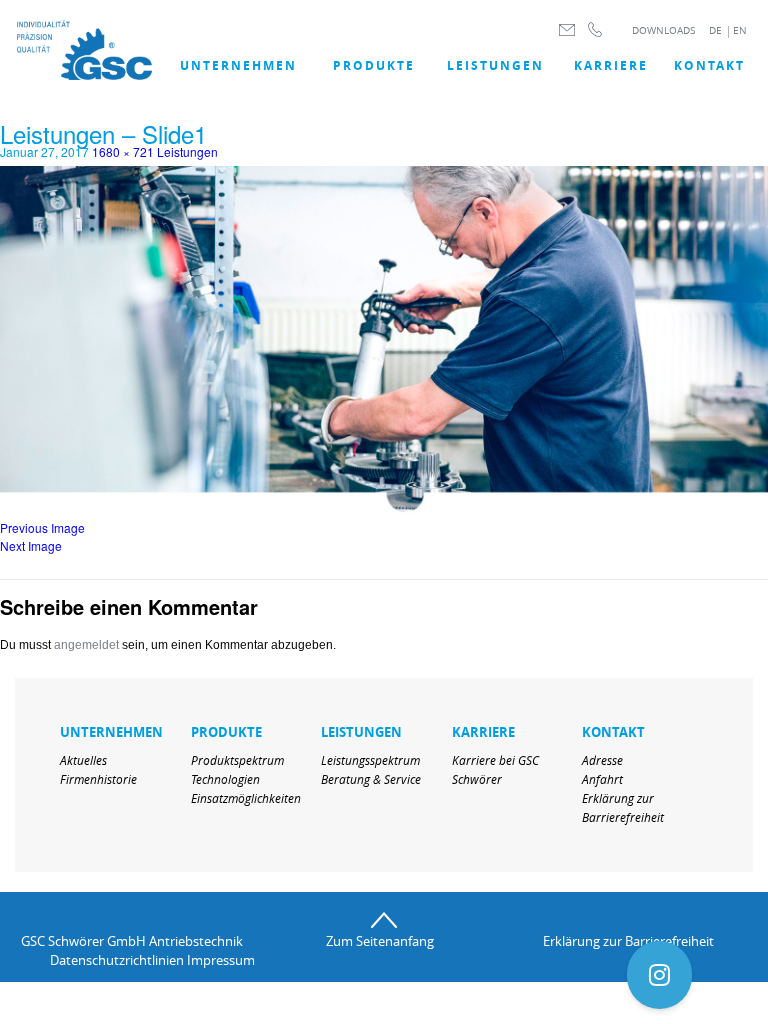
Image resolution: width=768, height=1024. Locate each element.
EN (740, 30)
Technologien (225, 779)
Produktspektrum (237, 760)
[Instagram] (659, 975)
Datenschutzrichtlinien (117, 960)
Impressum (220, 960)
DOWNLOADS (663, 30)
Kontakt (709, 65)
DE (715, 30)
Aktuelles (83, 760)
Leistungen (187, 151)
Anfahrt (602, 779)
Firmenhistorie (98, 779)
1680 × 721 (123, 151)
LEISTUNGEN (495, 65)
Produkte (374, 65)
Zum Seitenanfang (380, 941)
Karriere (611, 65)
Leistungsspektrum (370, 760)
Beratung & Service (371, 779)
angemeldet (86, 645)
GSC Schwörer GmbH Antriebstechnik (132, 941)
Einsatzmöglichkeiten (246, 798)
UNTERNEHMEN (238, 65)
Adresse (602, 760)
